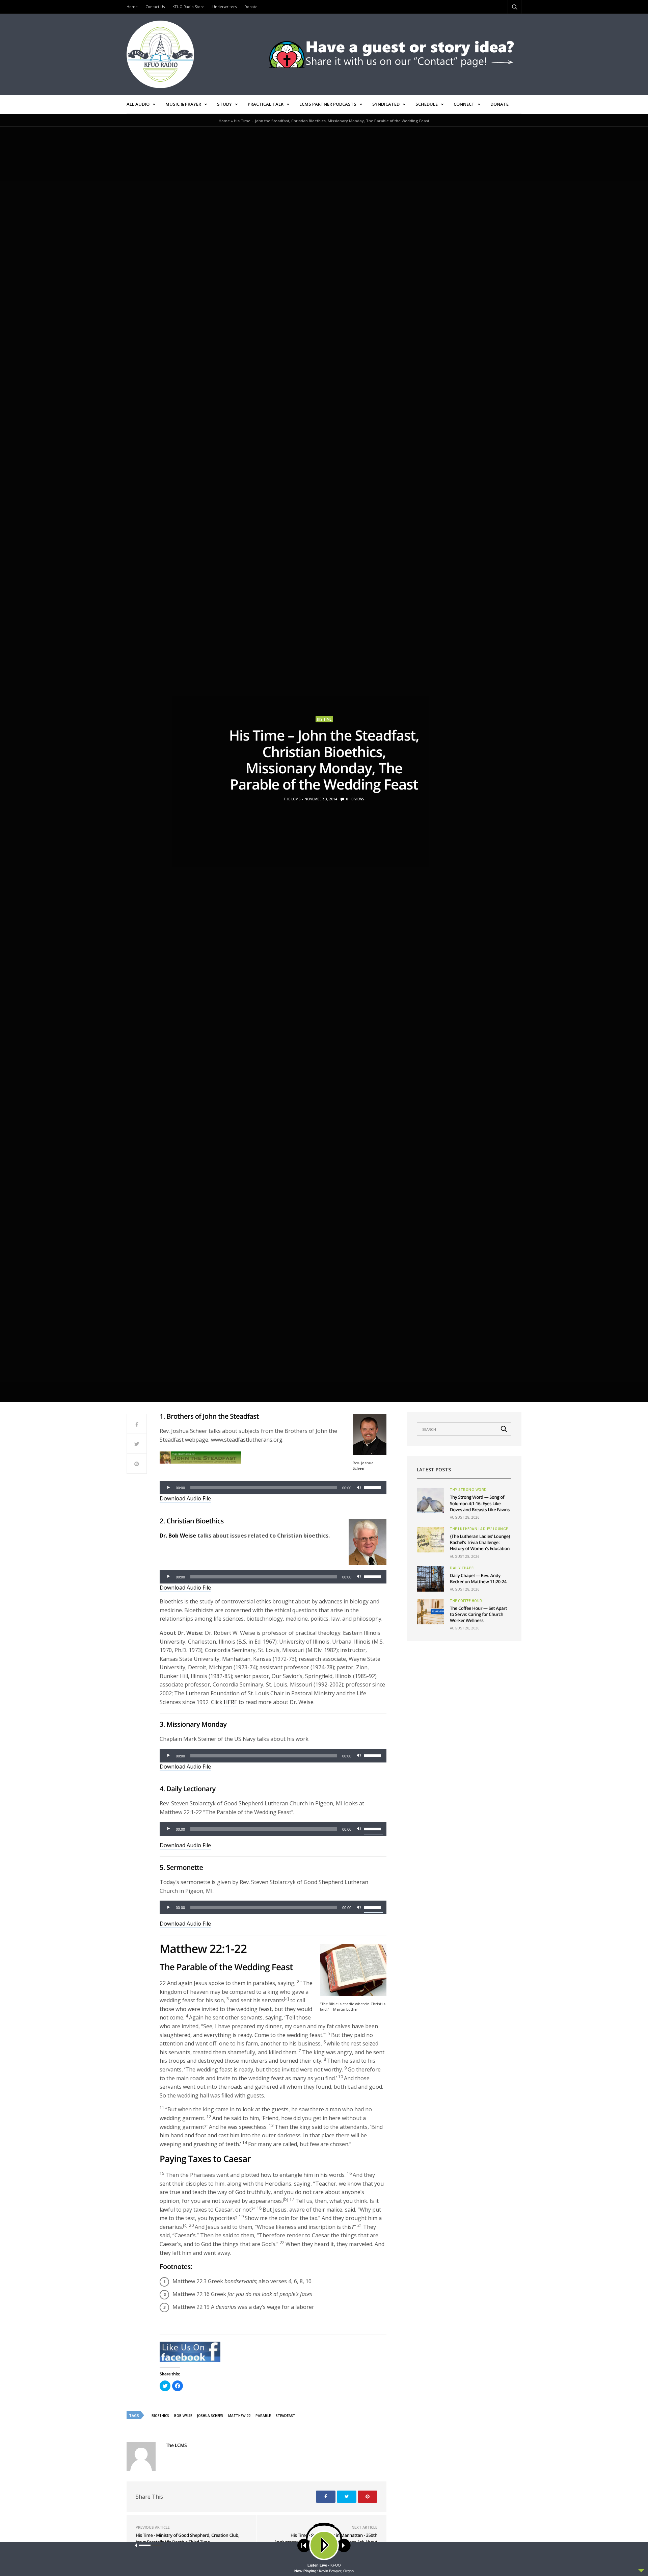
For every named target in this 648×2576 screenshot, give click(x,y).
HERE (231, 1702)
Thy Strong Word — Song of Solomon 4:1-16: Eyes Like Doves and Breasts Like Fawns (480, 1503)
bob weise (183, 2416)
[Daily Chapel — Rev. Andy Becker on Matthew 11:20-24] (430, 1579)
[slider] (374, 1487)
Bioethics (160, 2416)
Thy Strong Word (468, 1490)
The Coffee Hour (466, 1601)
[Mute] (359, 1488)
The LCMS (292, 799)
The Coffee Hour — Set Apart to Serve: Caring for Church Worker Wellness (478, 1614)
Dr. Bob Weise (178, 1536)
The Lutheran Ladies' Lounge (479, 1529)
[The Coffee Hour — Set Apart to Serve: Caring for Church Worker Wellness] (430, 1612)
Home (132, 7)
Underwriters (224, 7)
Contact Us (155, 7)
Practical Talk (266, 104)
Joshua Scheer (210, 2416)
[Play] (168, 1488)
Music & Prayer (183, 104)
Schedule (427, 104)
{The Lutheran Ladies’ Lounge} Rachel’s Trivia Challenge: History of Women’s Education (480, 1542)
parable (263, 2416)
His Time (324, 719)
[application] (273, 1488)
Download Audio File (185, 1498)
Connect (464, 104)
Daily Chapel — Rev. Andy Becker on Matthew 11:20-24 (478, 1578)
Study (224, 104)
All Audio (138, 104)
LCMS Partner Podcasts (328, 104)
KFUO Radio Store (188, 7)
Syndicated (386, 104)
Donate (251, 7)
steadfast (286, 2416)
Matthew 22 (239, 2416)
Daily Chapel (463, 1568)
